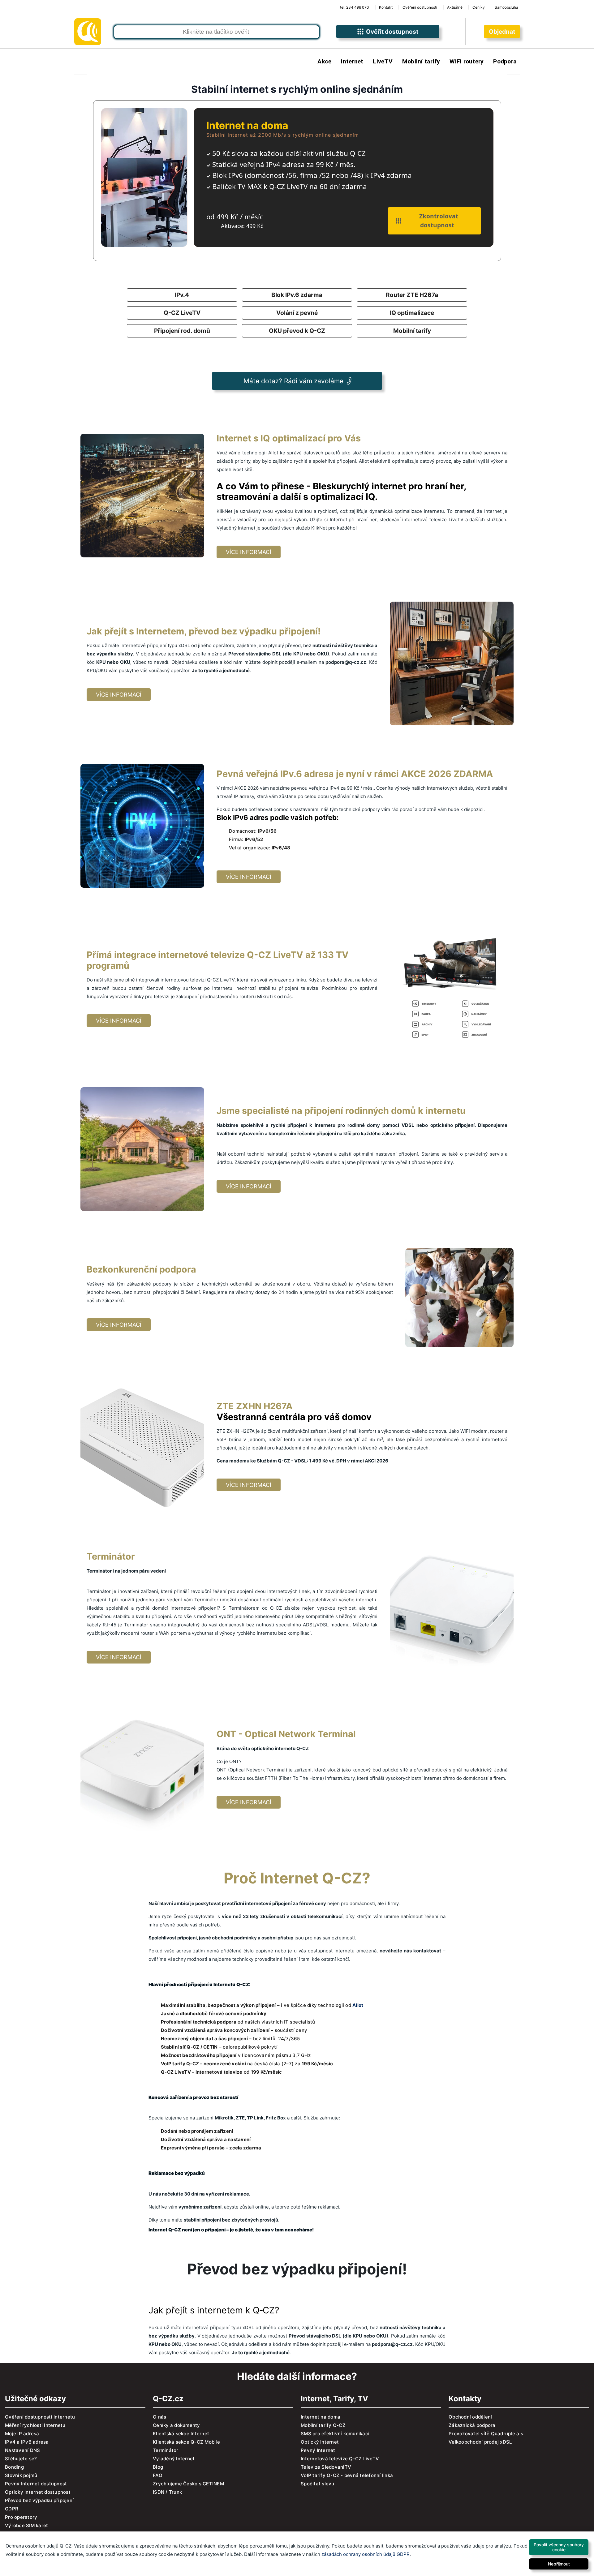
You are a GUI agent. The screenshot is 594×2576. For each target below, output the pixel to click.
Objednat (502, 32)
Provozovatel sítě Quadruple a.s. (486, 2434)
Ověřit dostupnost (391, 32)
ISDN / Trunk (167, 2492)
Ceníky (479, 7)
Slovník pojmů (21, 2475)
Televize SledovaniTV (326, 2467)
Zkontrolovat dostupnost (437, 221)
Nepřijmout (559, 2564)
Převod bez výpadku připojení (39, 2500)
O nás (159, 2417)
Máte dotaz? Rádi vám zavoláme (293, 381)
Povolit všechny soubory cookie (559, 2547)
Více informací (249, 552)
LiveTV (383, 61)
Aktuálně (455, 7)
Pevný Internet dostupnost (36, 2484)
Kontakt (386, 7)
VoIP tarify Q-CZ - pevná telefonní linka (347, 2475)
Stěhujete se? (21, 2459)
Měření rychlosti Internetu (35, 2425)
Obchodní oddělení (470, 2417)
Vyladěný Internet (174, 2459)
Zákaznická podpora (472, 2425)
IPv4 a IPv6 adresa (27, 2442)
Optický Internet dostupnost (38, 2492)
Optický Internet (320, 2442)
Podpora (505, 61)
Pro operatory (21, 2517)
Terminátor (166, 2450)
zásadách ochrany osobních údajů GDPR (366, 2554)
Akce (324, 61)
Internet (352, 61)
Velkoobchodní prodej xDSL (480, 2442)
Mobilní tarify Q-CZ (323, 2425)
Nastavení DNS (22, 2450)
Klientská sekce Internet (181, 2434)
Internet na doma (321, 2417)
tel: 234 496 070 (355, 7)
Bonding (14, 2467)
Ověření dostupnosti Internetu (40, 2417)
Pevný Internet (318, 2450)
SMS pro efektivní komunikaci (335, 2434)
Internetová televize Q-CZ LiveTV (340, 2459)
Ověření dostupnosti (420, 7)
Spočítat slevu (318, 2484)
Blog (158, 2467)
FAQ (158, 2475)
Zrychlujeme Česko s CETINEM (188, 2484)
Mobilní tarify (421, 61)
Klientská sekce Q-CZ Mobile (186, 2442)
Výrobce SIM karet (26, 2525)
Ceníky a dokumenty (176, 2425)
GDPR (12, 2509)
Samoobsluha (506, 7)
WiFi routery (467, 61)
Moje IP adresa (22, 2434)
